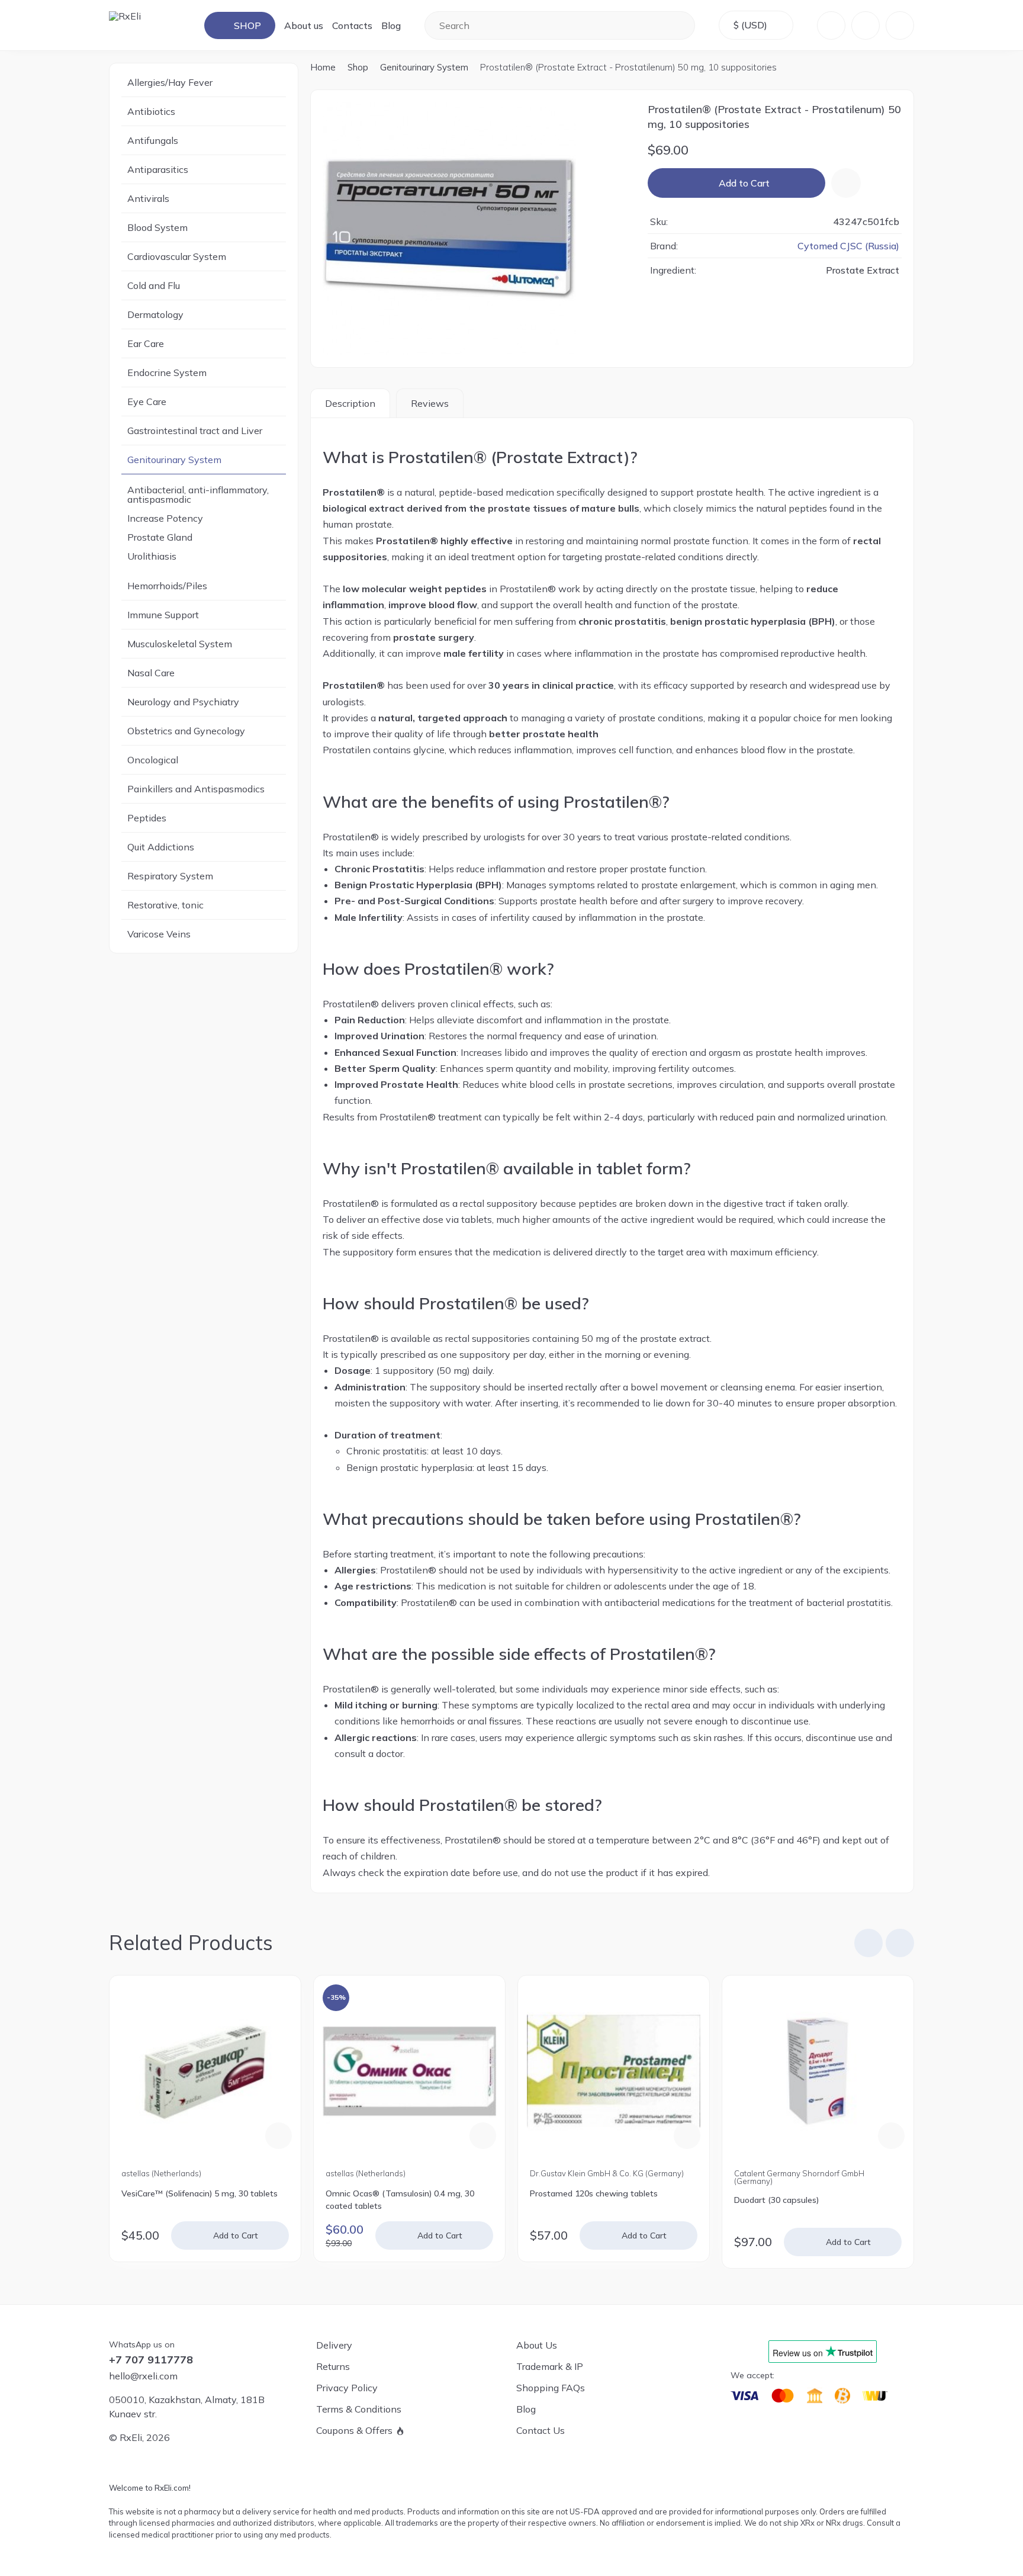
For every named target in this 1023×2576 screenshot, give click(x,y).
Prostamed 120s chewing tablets (594, 2193)
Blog (391, 25)
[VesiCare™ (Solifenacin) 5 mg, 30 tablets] (205, 2071)
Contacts (352, 25)
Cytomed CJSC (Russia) (848, 246)
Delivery (334, 2345)
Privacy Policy (347, 2388)
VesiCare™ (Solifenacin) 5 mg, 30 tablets (200, 2193)
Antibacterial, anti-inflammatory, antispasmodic (198, 494)
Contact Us (541, 2430)
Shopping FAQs (551, 2388)
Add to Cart (744, 183)
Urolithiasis (152, 556)
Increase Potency (165, 518)
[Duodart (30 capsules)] (818, 2071)
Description (350, 403)
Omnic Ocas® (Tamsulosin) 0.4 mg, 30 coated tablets (400, 2200)
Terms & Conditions (359, 2409)
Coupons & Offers (354, 2430)
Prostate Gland (160, 537)
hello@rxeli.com (143, 2376)
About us (304, 25)
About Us (537, 2345)
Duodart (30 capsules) (776, 2200)
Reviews (430, 403)
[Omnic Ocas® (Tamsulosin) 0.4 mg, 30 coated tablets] (409, 2071)
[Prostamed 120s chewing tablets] (614, 2071)
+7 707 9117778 (151, 2360)
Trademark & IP (550, 2366)
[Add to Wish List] (846, 183)
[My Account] (831, 25)
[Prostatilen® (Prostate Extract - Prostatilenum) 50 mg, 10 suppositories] (473, 229)
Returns (333, 2366)
